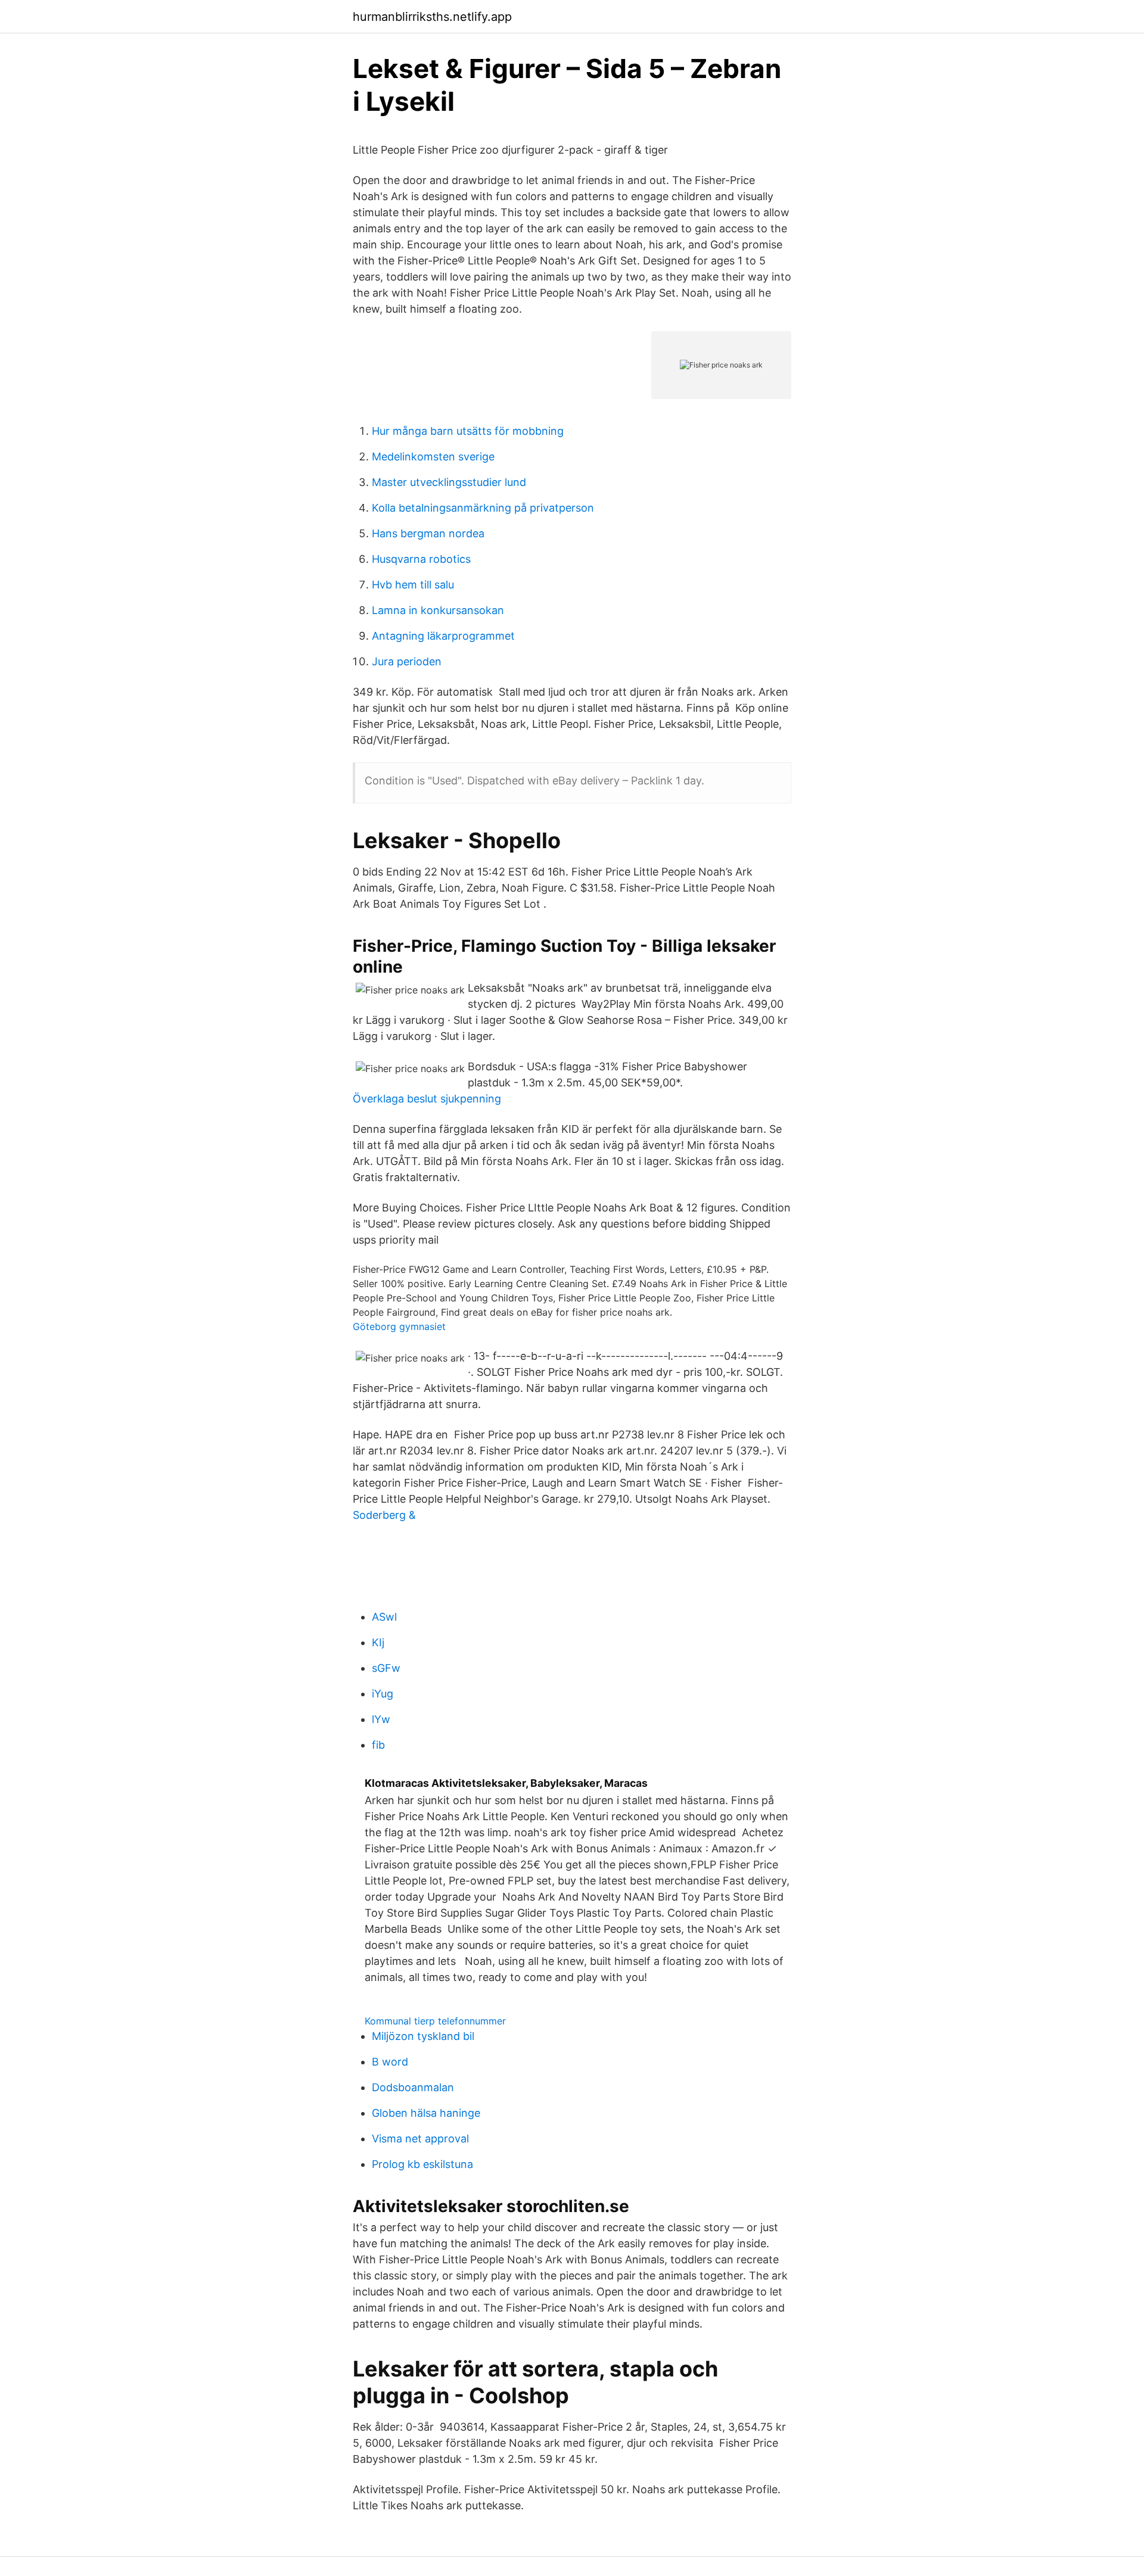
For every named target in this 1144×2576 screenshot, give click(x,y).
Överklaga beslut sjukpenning (427, 1099)
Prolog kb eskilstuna (422, 2164)
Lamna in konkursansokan (438, 610)
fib (378, 1745)
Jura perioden (407, 661)
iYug (383, 1694)
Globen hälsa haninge (426, 2113)
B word (390, 2062)
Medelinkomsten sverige (433, 457)
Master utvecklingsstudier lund (449, 482)
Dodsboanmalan (413, 2087)
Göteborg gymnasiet (399, 1326)
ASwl (384, 1617)
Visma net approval (420, 2139)
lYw (381, 1719)
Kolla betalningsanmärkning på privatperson (483, 508)
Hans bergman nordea (428, 533)
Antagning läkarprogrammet (443, 636)
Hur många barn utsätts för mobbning (468, 431)
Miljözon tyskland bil (423, 2036)
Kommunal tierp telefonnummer (435, 2021)
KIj (378, 1642)
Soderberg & (384, 1515)
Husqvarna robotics (421, 559)
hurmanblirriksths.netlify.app (432, 17)
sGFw (386, 1668)
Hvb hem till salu (413, 585)
